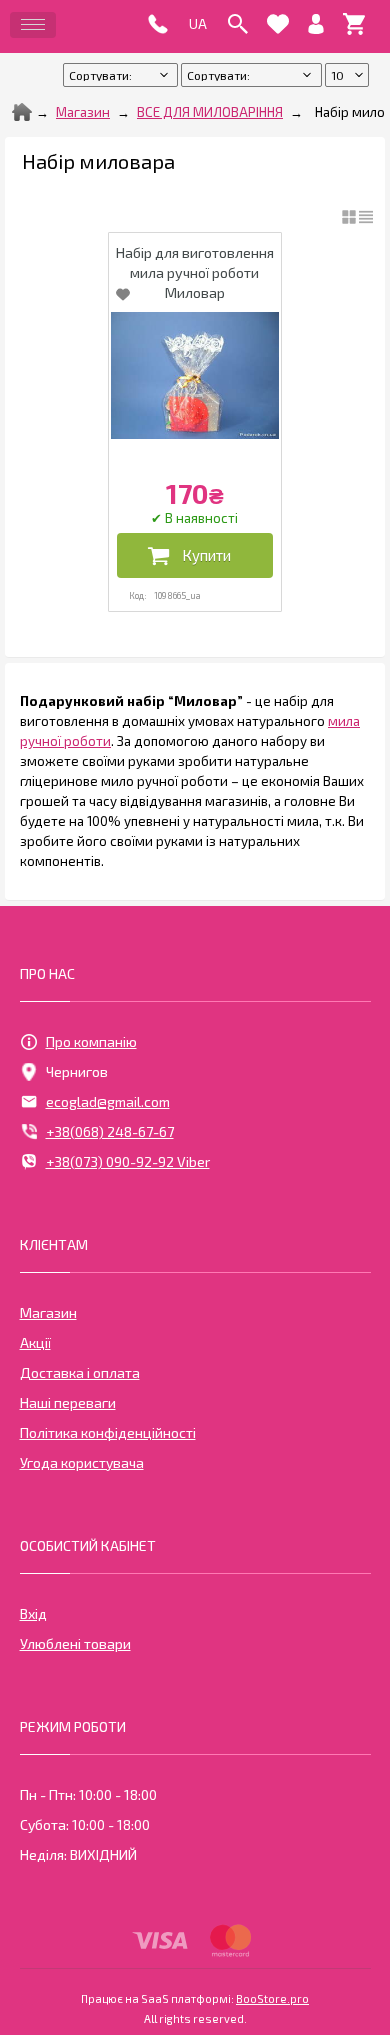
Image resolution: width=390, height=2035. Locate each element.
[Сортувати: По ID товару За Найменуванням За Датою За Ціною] (253, 75)
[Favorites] (278, 24)
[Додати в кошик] (195, 555)
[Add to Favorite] (123, 294)
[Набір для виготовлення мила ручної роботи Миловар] (195, 375)
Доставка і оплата (80, 1372)
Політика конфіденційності (108, 1432)
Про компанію (91, 1041)
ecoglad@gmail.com (108, 1101)
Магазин (83, 112)
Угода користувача (82, 1462)
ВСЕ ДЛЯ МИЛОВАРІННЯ (210, 112)
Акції (35, 1342)
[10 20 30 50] (347, 75)
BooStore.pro (272, 1998)
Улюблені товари (75, 1643)
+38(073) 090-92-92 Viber (128, 1161)
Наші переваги (68, 1402)
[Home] (22, 112)
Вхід (33, 1613)
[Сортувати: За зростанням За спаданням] (122, 75)
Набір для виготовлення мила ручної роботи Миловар (195, 272)
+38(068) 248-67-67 (110, 1131)
